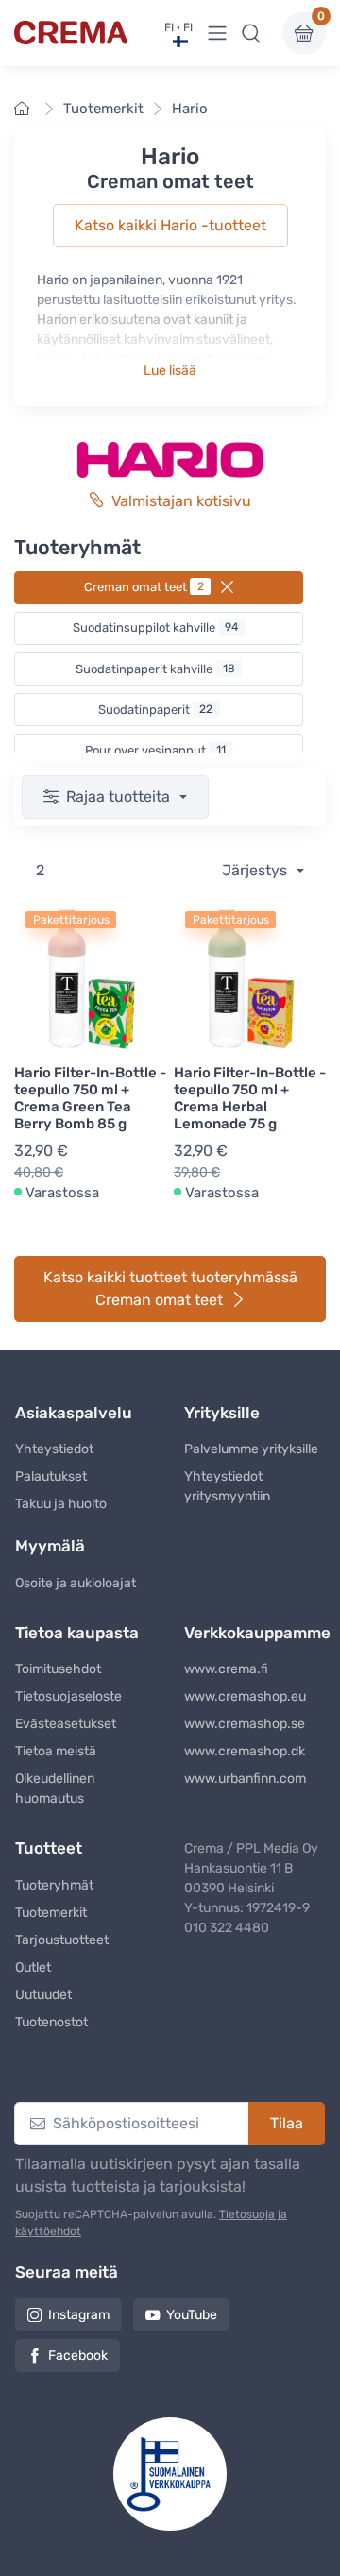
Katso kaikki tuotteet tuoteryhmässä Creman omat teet (170, 1288)
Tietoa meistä (56, 1751)
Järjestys (256, 870)
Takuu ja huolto (61, 1504)
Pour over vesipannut (155, 750)
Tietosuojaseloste (68, 1696)
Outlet (33, 1967)
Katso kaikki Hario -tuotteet (170, 225)
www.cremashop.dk (245, 1751)
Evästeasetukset (66, 1724)
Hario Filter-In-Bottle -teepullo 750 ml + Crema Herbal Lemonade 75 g (250, 1098)
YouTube (192, 2315)
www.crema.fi (226, 1669)
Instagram (79, 2315)
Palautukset (51, 1476)
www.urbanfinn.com (245, 1779)
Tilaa (287, 2123)
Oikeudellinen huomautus (55, 1788)
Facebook (78, 2356)
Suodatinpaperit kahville (155, 669)
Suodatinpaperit (156, 710)
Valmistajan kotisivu (181, 501)
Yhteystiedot (54, 1449)
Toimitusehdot (58, 1669)
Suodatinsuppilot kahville (156, 627)
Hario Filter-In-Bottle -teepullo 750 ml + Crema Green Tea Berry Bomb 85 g (90, 1098)
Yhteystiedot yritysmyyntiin (227, 1486)
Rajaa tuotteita (120, 797)
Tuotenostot (51, 2022)
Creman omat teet (144, 587)
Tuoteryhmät (54, 1885)
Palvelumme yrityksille (251, 1449)
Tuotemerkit (103, 109)
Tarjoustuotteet (62, 1940)
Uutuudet (43, 1995)
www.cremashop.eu (245, 1696)
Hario (190, 109)
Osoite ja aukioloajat (76, 1583)
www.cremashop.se (245, 1724)
